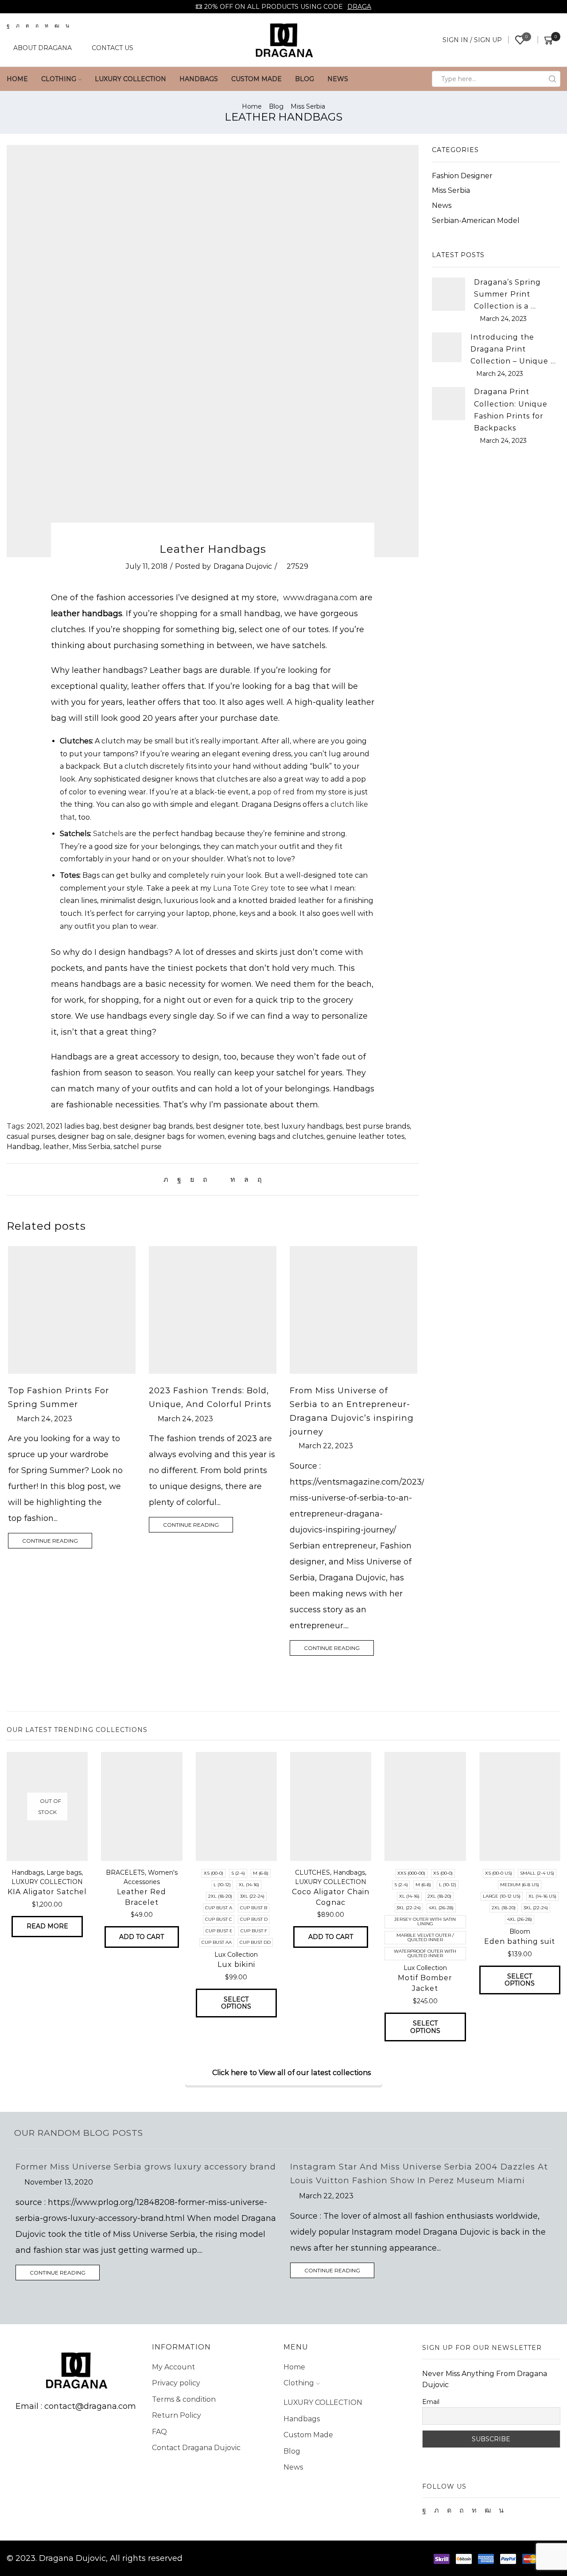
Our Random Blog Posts (79, 2133)
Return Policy (177, 2415)
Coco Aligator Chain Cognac (331, 1897)
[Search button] (552, 79)
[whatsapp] (246, 1179)
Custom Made (256, 79)
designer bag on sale (95, 1136)
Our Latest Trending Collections (77, 1730)
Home (17, 79)
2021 (35, 1126)
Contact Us (113, 48)
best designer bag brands (148, 1126)
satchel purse (138, 1147)
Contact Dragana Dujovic (196, 2448)
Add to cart (142, 1937)
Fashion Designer (462, 176)
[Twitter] (168, 1179)
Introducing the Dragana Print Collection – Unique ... (513, 349)
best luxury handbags (303, 1126)
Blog (305, 79)
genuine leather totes (365, 1136)
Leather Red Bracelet (142, 1897)
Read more (47, 1926)
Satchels (109, 834)
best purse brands (378, 1126)
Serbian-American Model (476, 221)
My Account (173, 2367)
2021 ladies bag (73, 1126)
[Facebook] (179, 1179)
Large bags (64, 1872)
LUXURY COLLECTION (130, 79)
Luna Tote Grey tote (250, 888)
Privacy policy (176, 2383)
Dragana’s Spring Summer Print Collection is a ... (507, 294)
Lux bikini (236, 1964)
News (338, 79)
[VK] (192, 1179)
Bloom (520, 1931)
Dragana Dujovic (243, 566)
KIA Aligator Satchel (47, 1892)
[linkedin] (233, 1179)
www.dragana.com (320, 598)
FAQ (159, 2432)
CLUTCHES (313, 1872)
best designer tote (228, 1126)
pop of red (277, 792)
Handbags (199, 79)
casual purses (31, 1136)
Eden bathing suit (520, 1941)
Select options (236, 2003)
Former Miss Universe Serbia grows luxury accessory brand (146, 2167)
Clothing (59, 79)
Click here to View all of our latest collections (291, 2073)
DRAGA (359, 7)
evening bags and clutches (276, 1136)
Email (431, 2402)
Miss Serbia (308, 106)
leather (56, 1147)
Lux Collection (236, 1954)
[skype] (257, 1179)
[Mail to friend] (219, 1179)
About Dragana (43, 48)
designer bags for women (179, 1136)
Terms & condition (184, 2399)
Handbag (23, 1147)
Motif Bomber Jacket (425, 1983)
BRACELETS (125, 1872)
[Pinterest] (205, 1179)
